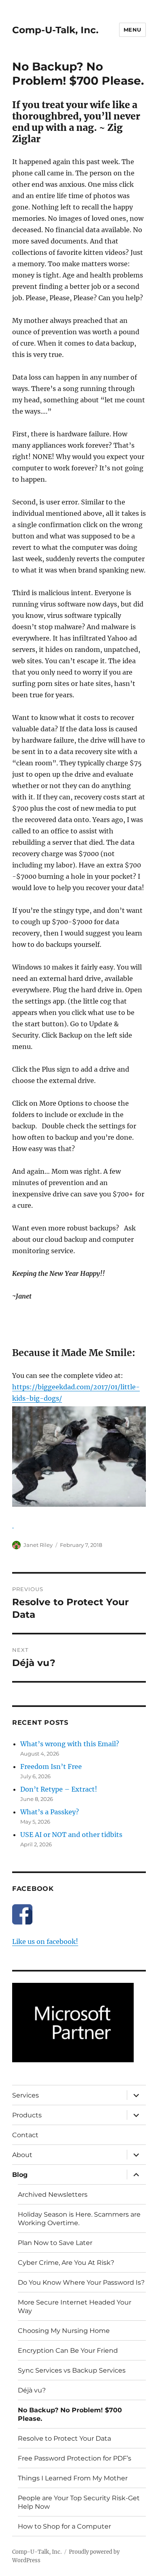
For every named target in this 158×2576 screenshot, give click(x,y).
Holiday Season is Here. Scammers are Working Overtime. (79, 2219)
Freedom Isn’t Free (51, 1766)
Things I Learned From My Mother (73, 2478)
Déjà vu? (32, 2390)
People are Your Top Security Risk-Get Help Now (79, 2502)
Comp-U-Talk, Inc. (55, 30)
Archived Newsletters (53, 2195)
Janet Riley (38, 1545)
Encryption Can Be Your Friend (68, 2351)
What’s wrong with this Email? (70, 1744)
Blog (20, 2175)
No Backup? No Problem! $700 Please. (70, 2414)
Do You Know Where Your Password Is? (81, 2282)
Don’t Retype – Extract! (59, 1789)
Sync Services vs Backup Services (72, 2370)
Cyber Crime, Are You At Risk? (66, 2263)
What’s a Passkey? (50, 1812)
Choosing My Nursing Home (64, 2331)
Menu (132, 30)
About (22, 2155)
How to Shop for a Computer (64, 2526)
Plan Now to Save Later (55, 2243)
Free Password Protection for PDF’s (75, 2458)
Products (27, 2115)
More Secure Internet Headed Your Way (75, 2307)
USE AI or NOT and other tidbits (71, 1835)
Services (26, 2095)
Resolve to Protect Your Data (64, 2438)
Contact (25, 2135)
